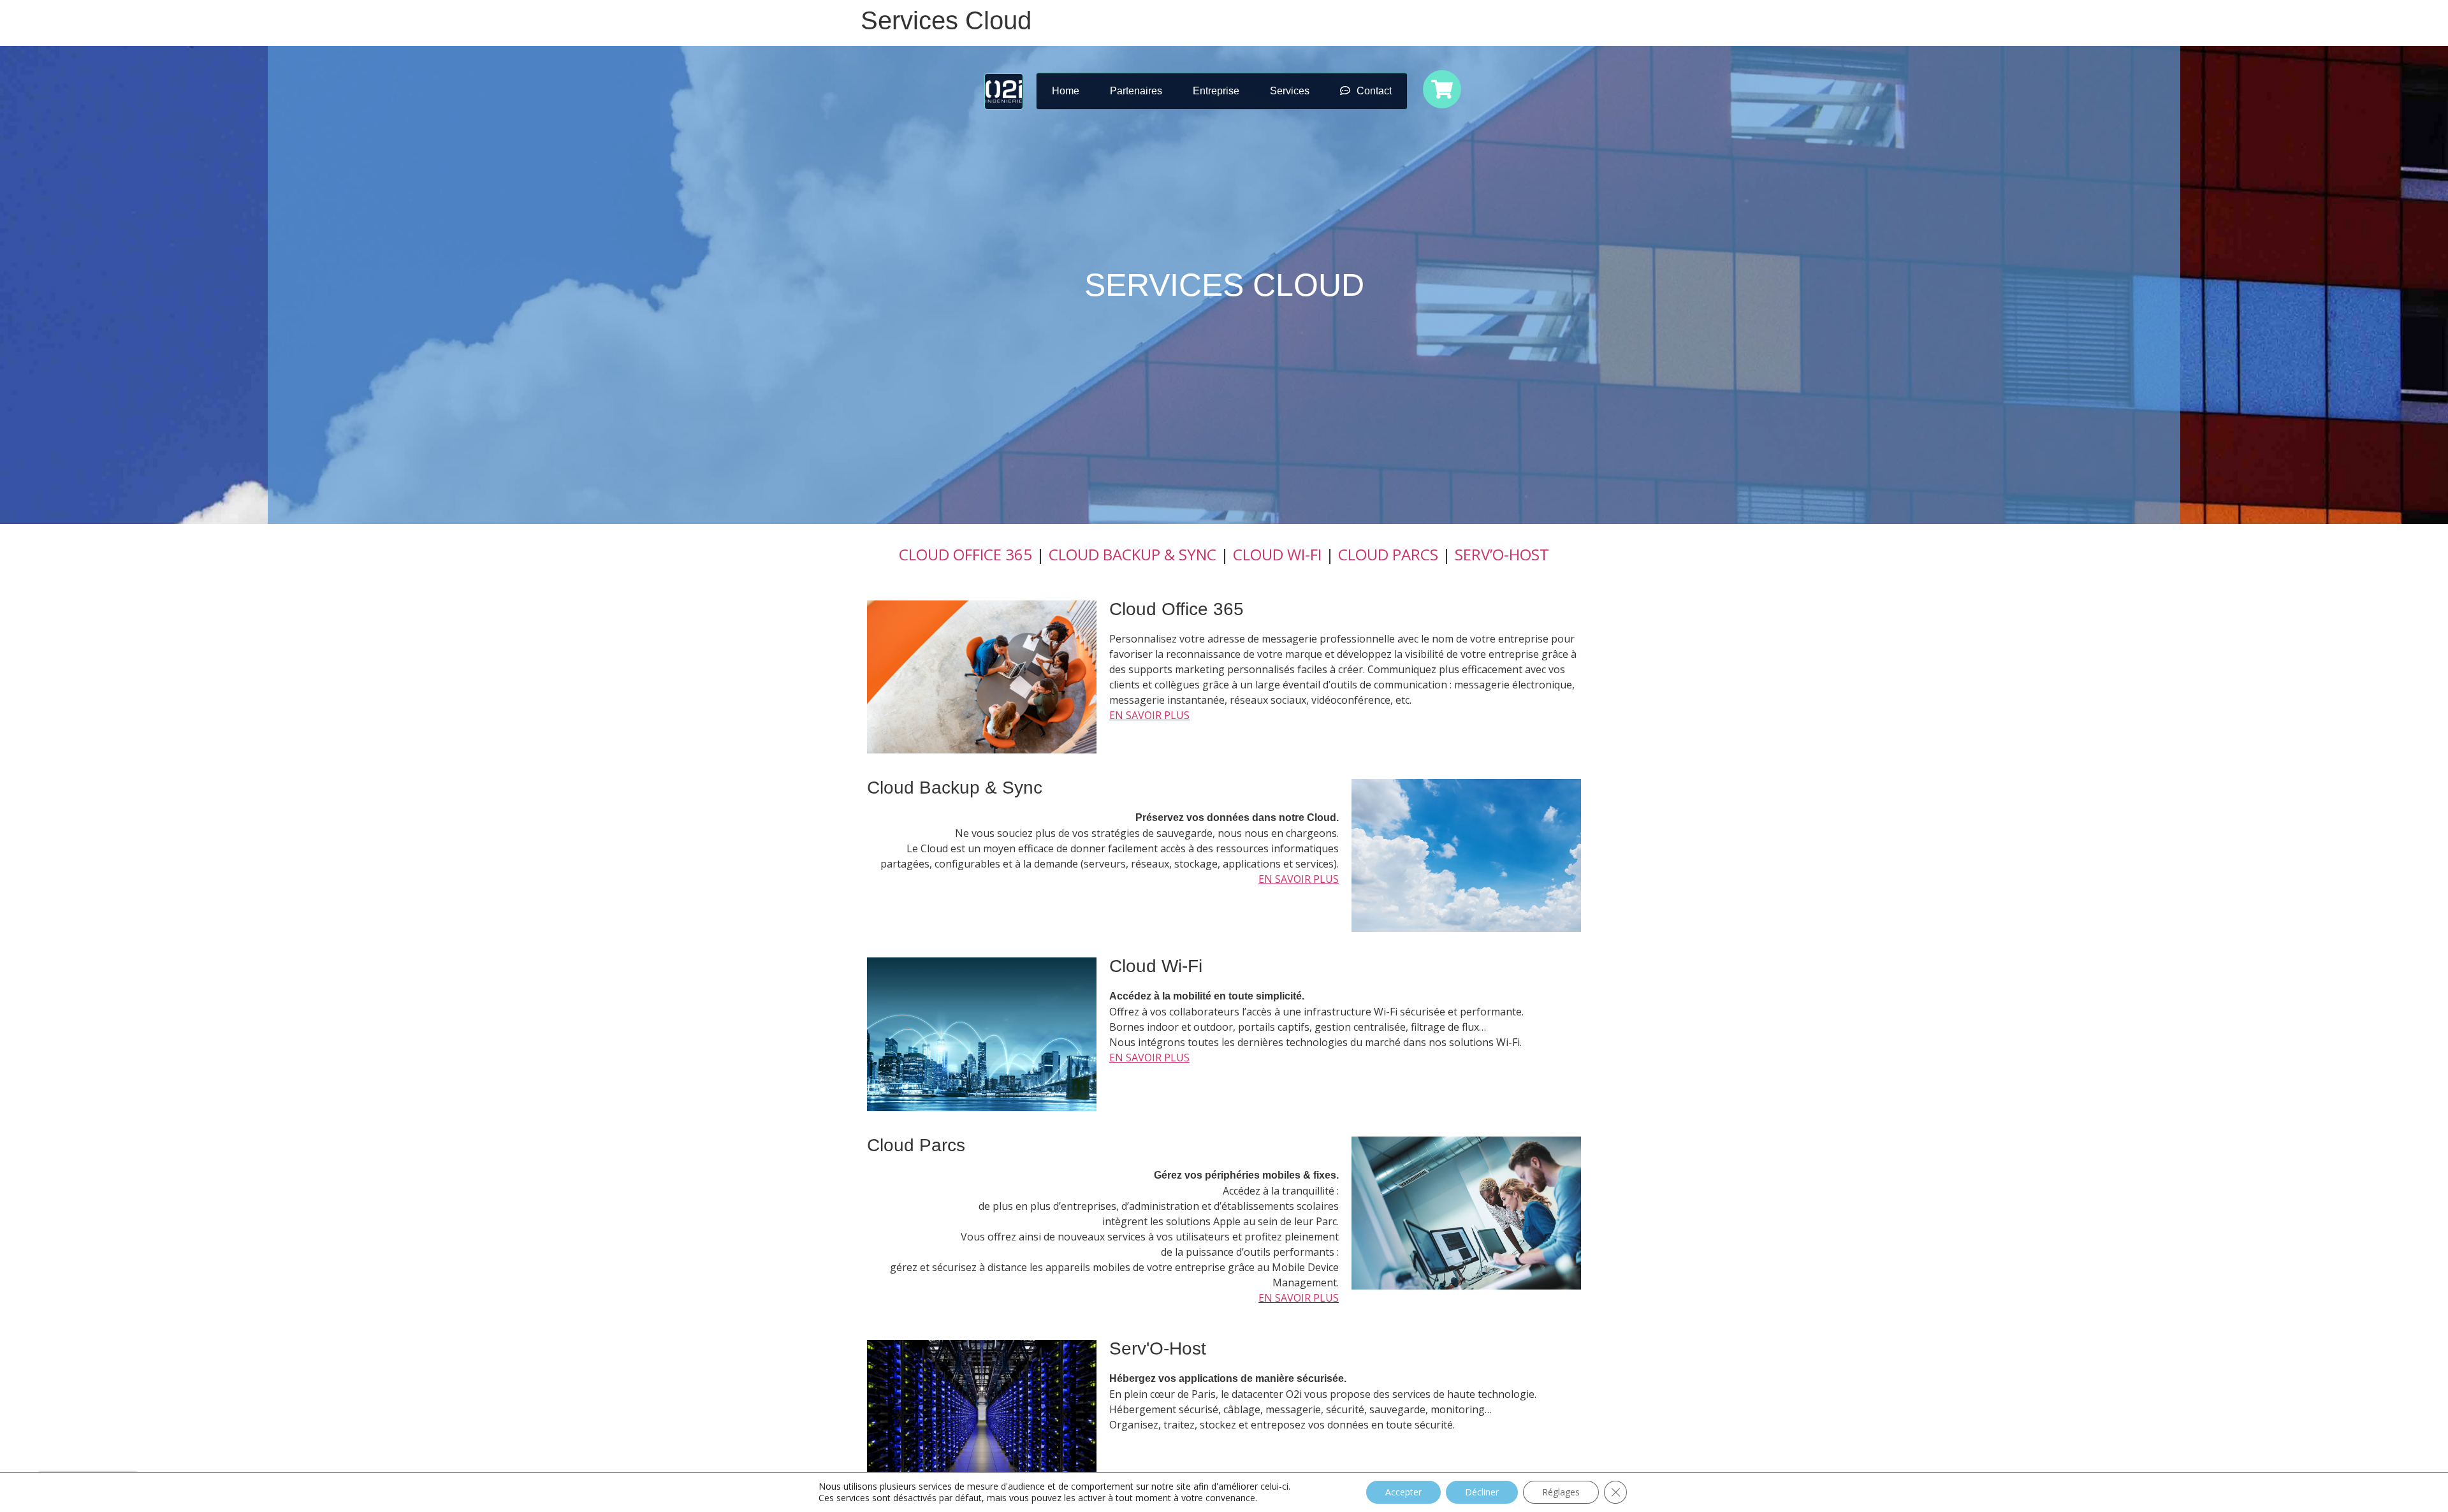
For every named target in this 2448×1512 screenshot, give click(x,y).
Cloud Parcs (916, 1145)
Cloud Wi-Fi (1156, 966)
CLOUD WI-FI (1277, 554)
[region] (1224, 285)
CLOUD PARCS (1388, 554)
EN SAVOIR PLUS (1299, 1298)
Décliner (1482, 1492)
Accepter (1403, 1492)
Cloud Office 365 (1177, 609)
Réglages (1561, 1492)
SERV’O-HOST (1502, 554)
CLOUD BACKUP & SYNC (1133, 554)
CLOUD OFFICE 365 (965, 554)
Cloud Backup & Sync (955, 788)
